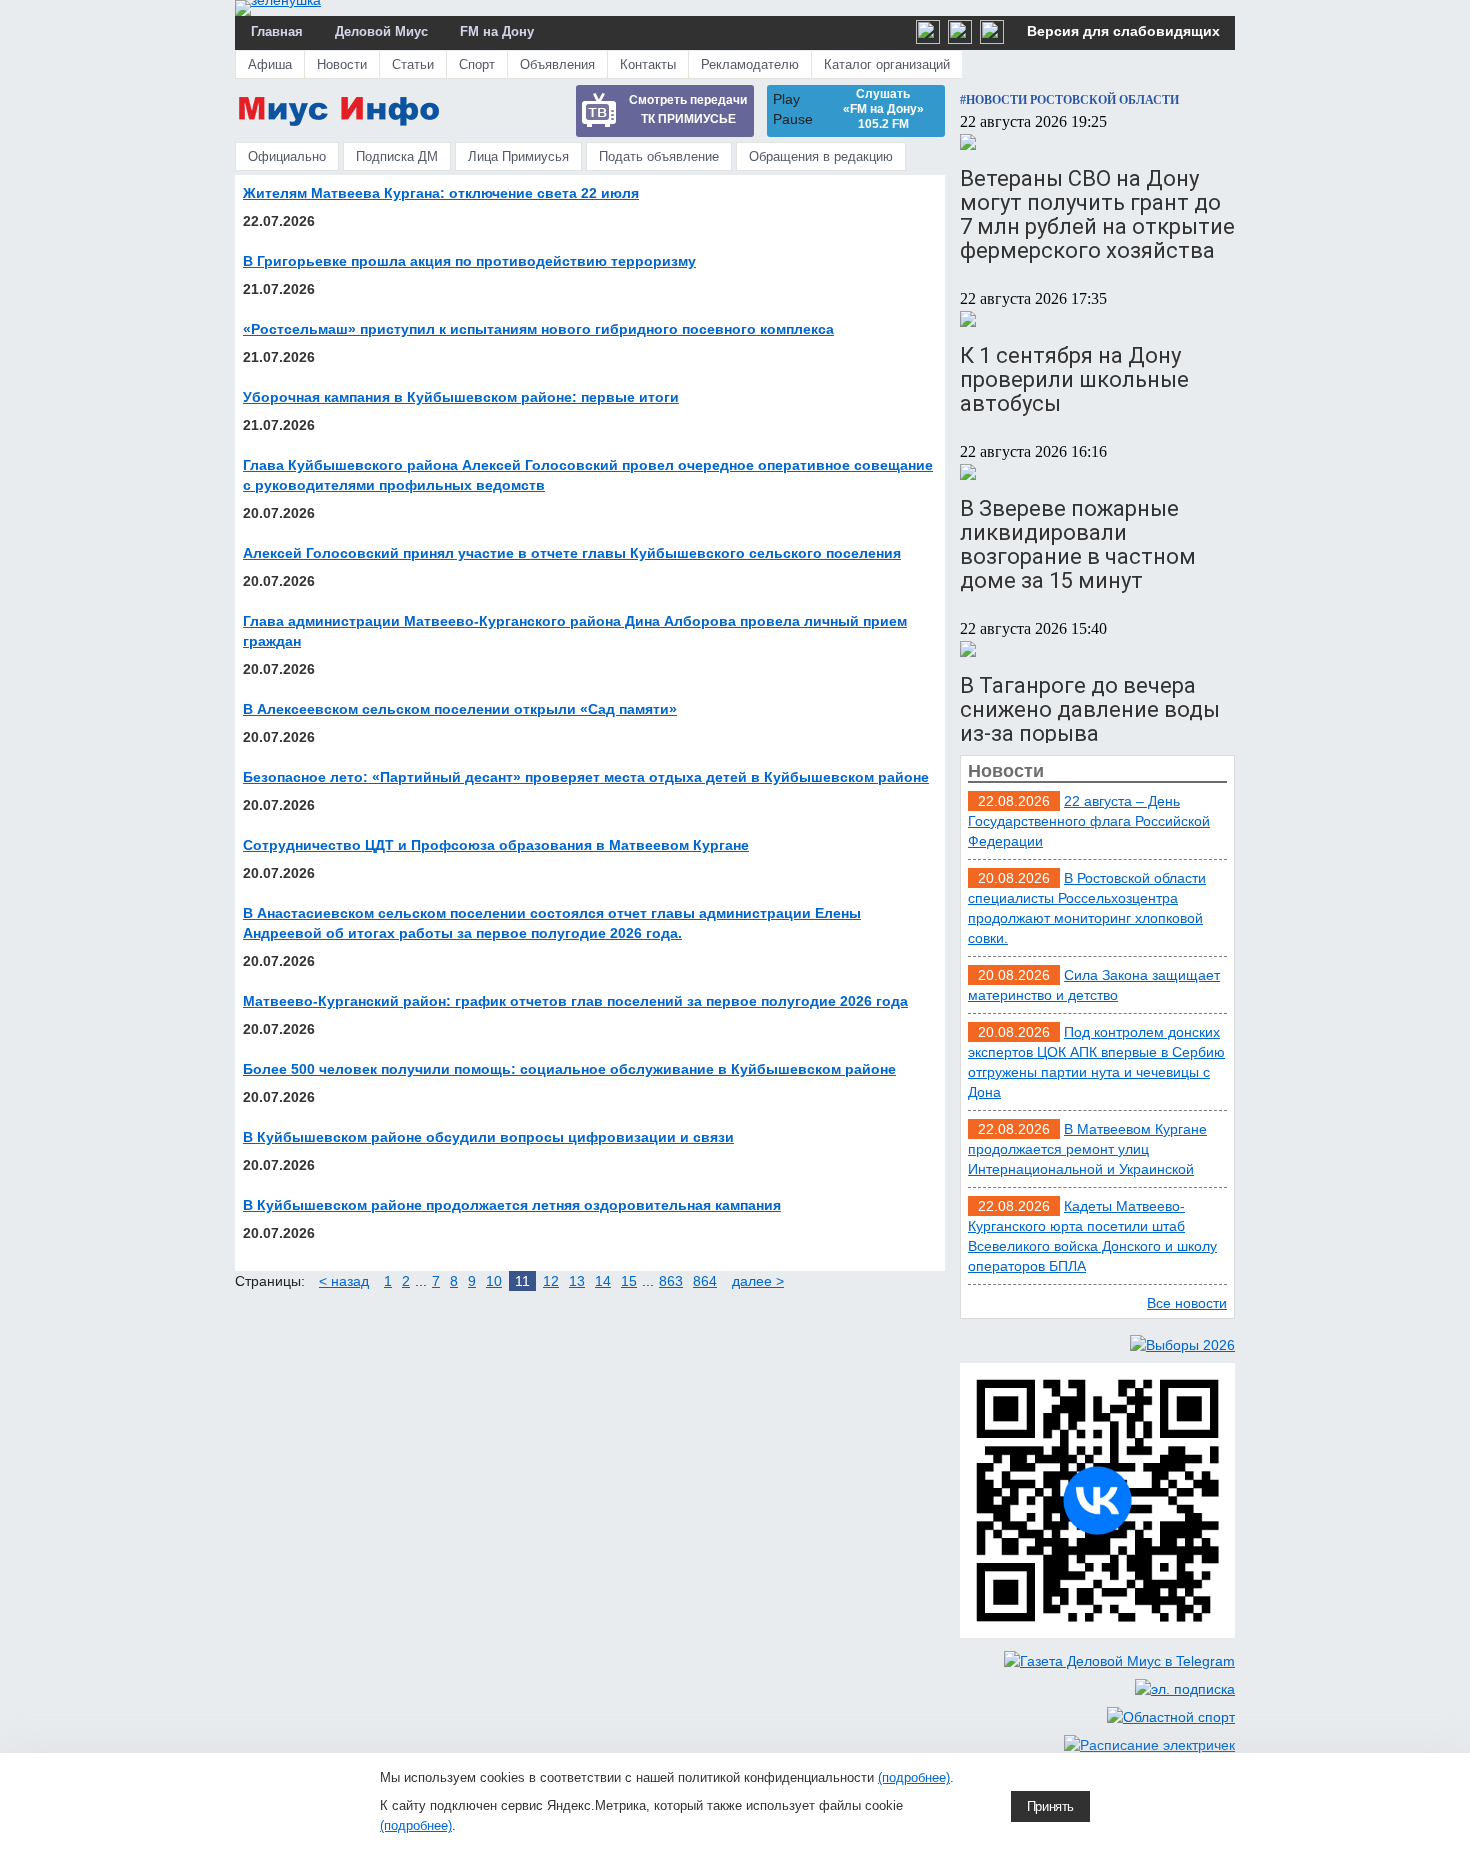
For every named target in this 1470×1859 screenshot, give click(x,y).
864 (705, 1281)
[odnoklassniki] (928, 39)
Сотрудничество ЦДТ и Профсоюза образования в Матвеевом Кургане (496, 845)
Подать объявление (659, 156)
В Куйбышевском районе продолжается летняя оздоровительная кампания (512, 1205)
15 (629, 1281)
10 (494, 1281)
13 (577, 1281)
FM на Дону (497, 31)
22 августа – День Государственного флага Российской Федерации (1089, 821)
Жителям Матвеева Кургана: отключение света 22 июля (441, 193)
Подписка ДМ (397, 156)
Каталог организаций (887, 64)
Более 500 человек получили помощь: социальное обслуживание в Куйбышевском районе (569, 1069)
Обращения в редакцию (821, 156)
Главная (277, 31)
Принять (1050, 1806)
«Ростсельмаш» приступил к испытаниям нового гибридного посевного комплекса (538, 329)
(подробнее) (914, 1777)
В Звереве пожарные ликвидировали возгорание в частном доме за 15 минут (1078, 544)
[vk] (960, 39)
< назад (344, 1281)
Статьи (413, 64)
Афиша (270, 64)
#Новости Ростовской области (1069, 100)
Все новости (1187, 1303)
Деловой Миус (381, 31)
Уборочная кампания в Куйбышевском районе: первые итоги (461, 397)
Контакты (648, 64)
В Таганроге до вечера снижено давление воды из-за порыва (1090, 709)
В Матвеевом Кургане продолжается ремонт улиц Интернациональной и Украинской (1087, 1149)
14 (603, 1281)
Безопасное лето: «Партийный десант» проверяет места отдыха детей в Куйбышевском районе (586, 777)
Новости (342, 64)
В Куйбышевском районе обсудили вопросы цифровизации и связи (488, 1137)
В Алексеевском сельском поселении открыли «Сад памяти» (460, 709)
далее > (758, 1281)
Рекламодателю (750, 64)
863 (671, 1281)
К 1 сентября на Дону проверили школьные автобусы (1074, 379)
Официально (287, 156)
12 (551, 1281)
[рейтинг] (992, 39)
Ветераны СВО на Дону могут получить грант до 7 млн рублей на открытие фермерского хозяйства (1097, 214)
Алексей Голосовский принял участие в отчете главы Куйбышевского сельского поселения (572, 553)
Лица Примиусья (518, 156)
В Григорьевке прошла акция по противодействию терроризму (469, 261)
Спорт (477, 64)
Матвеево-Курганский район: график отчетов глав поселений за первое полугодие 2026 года (575, 1001)
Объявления (557, 64)
